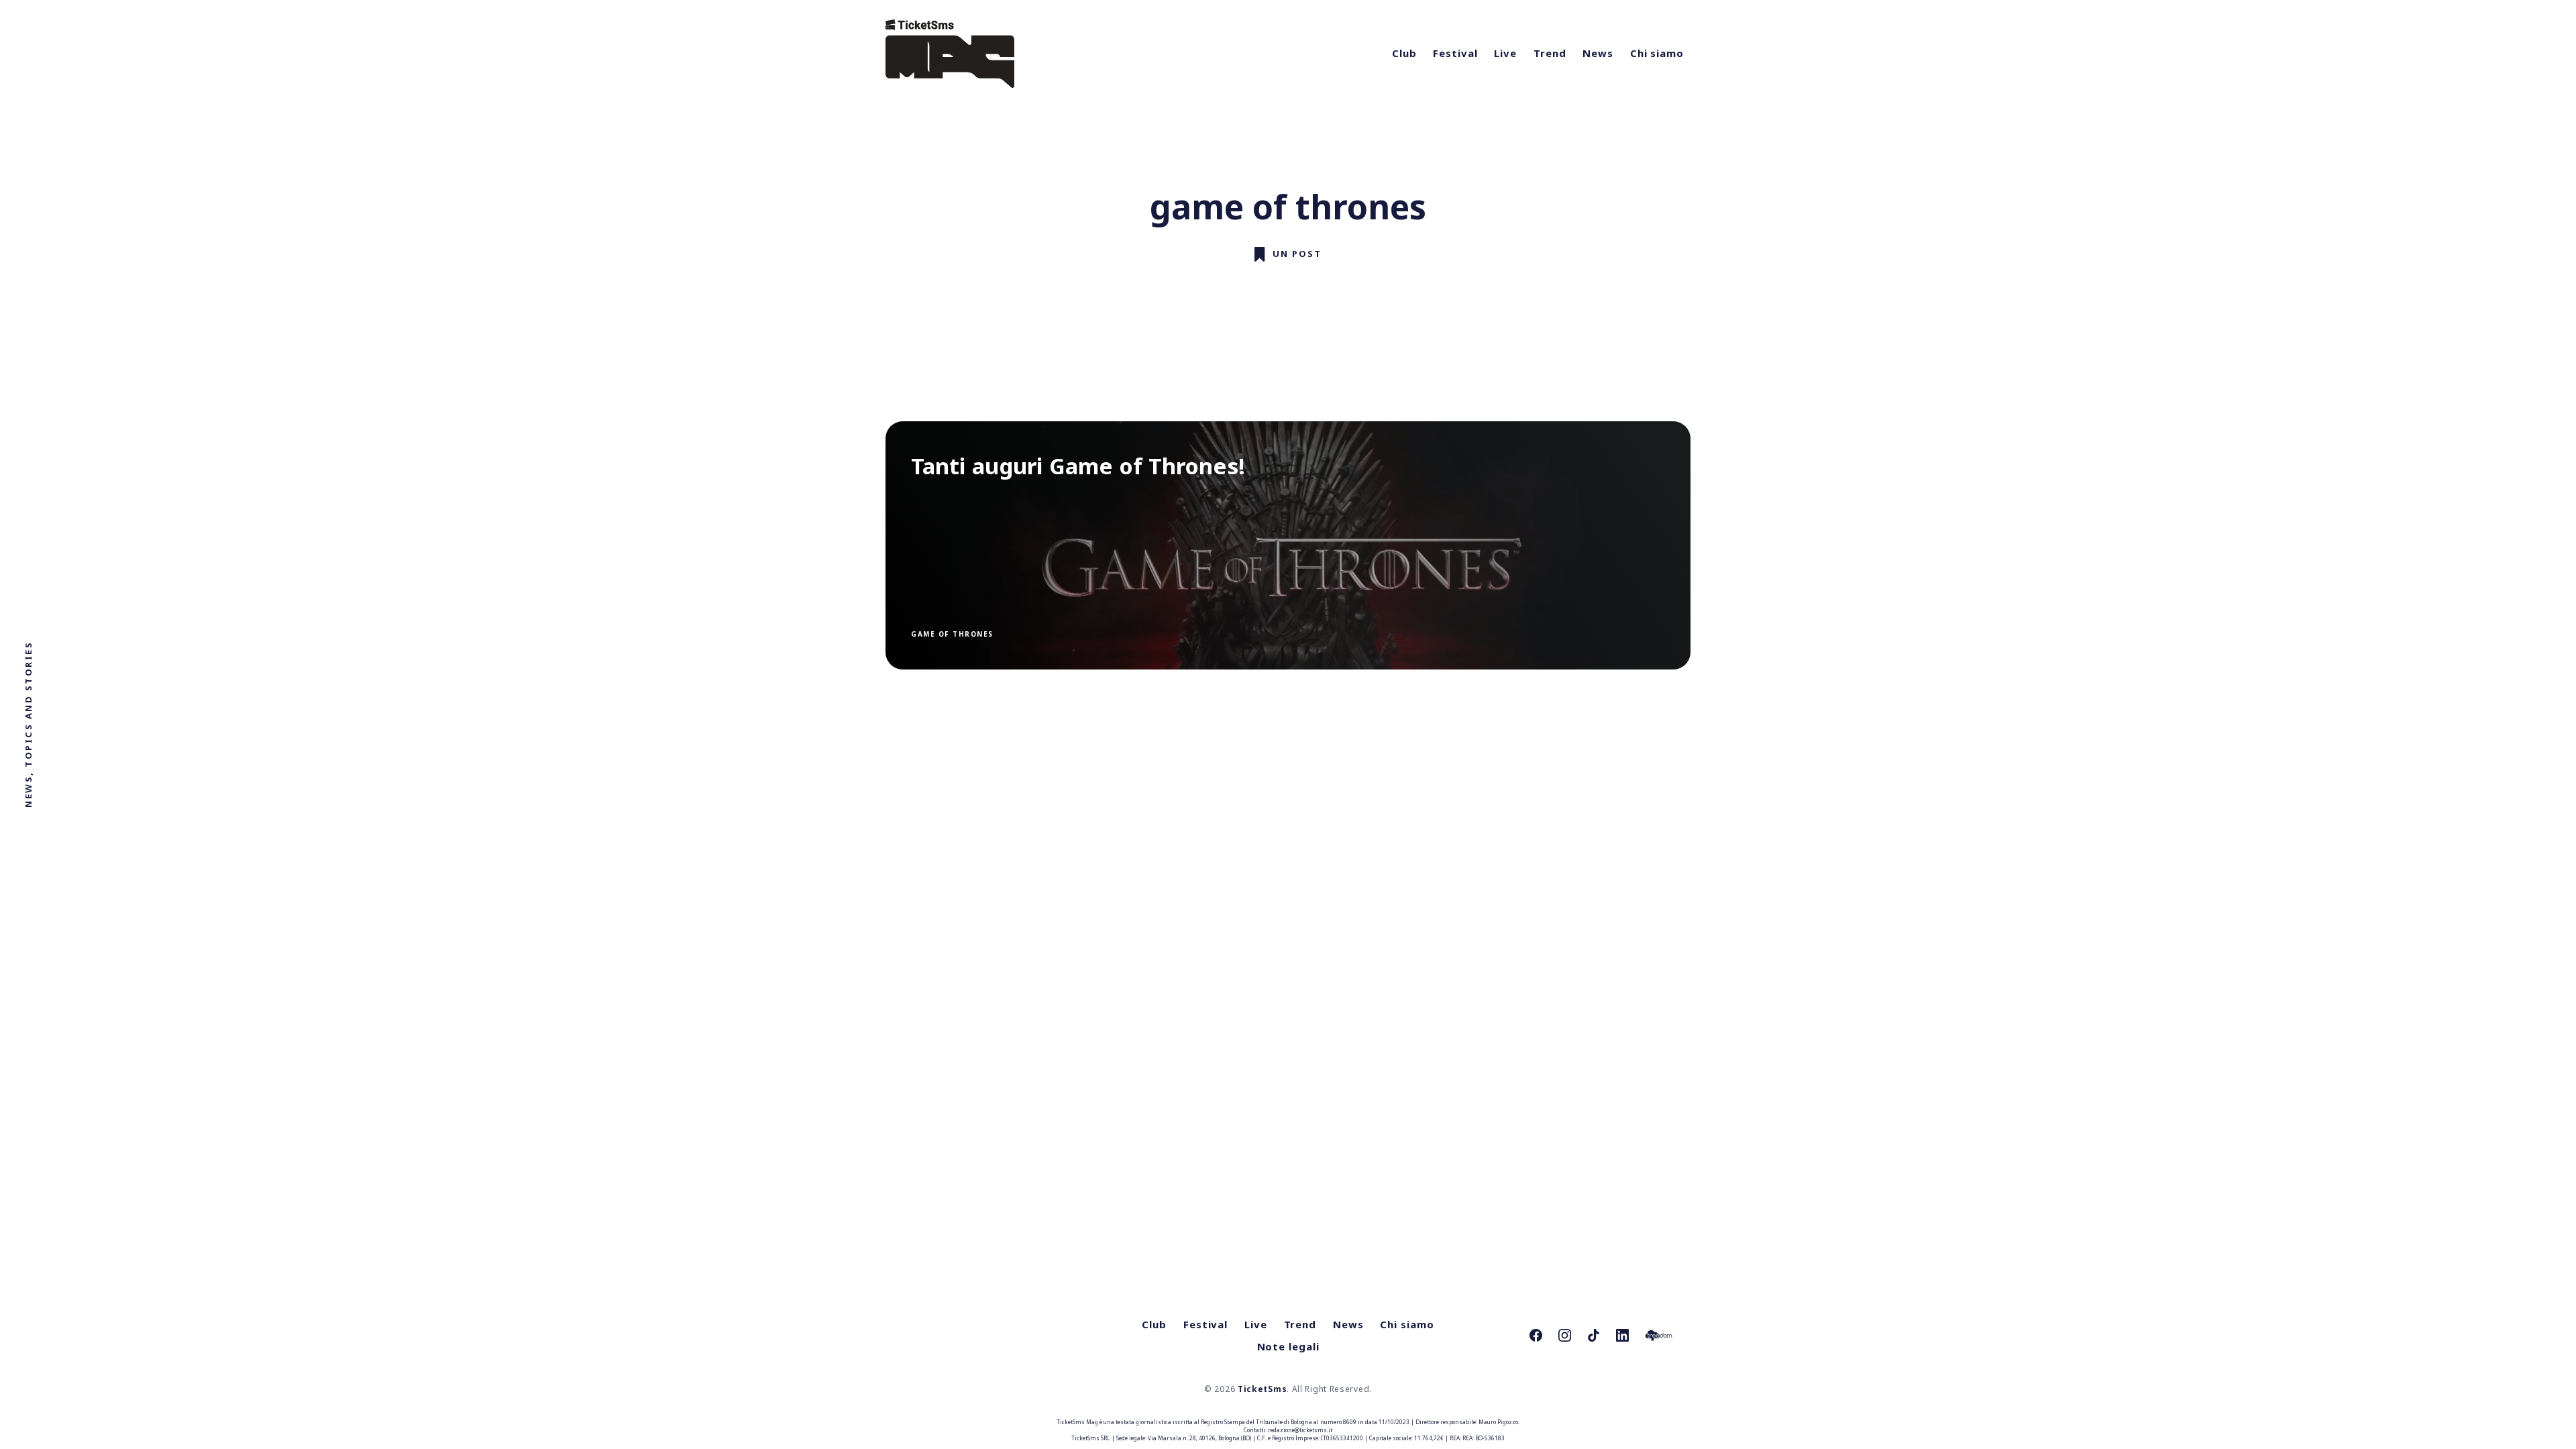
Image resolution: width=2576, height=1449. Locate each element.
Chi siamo (1657, 53)
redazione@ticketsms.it (1300, 1430)
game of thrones (952, 634)
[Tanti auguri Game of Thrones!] (1288, 545)
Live (1505, 53)
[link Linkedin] (1622, 1335)
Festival (1455, 53)
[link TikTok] (1594, 1335)
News (1598, 53)
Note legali (1288, 1346)
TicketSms (1262, 1389)
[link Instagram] (1565, 1335)
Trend (1550, 53)
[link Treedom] (1659, 1335)
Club (1404, 53)
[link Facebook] (1536, 1335)
